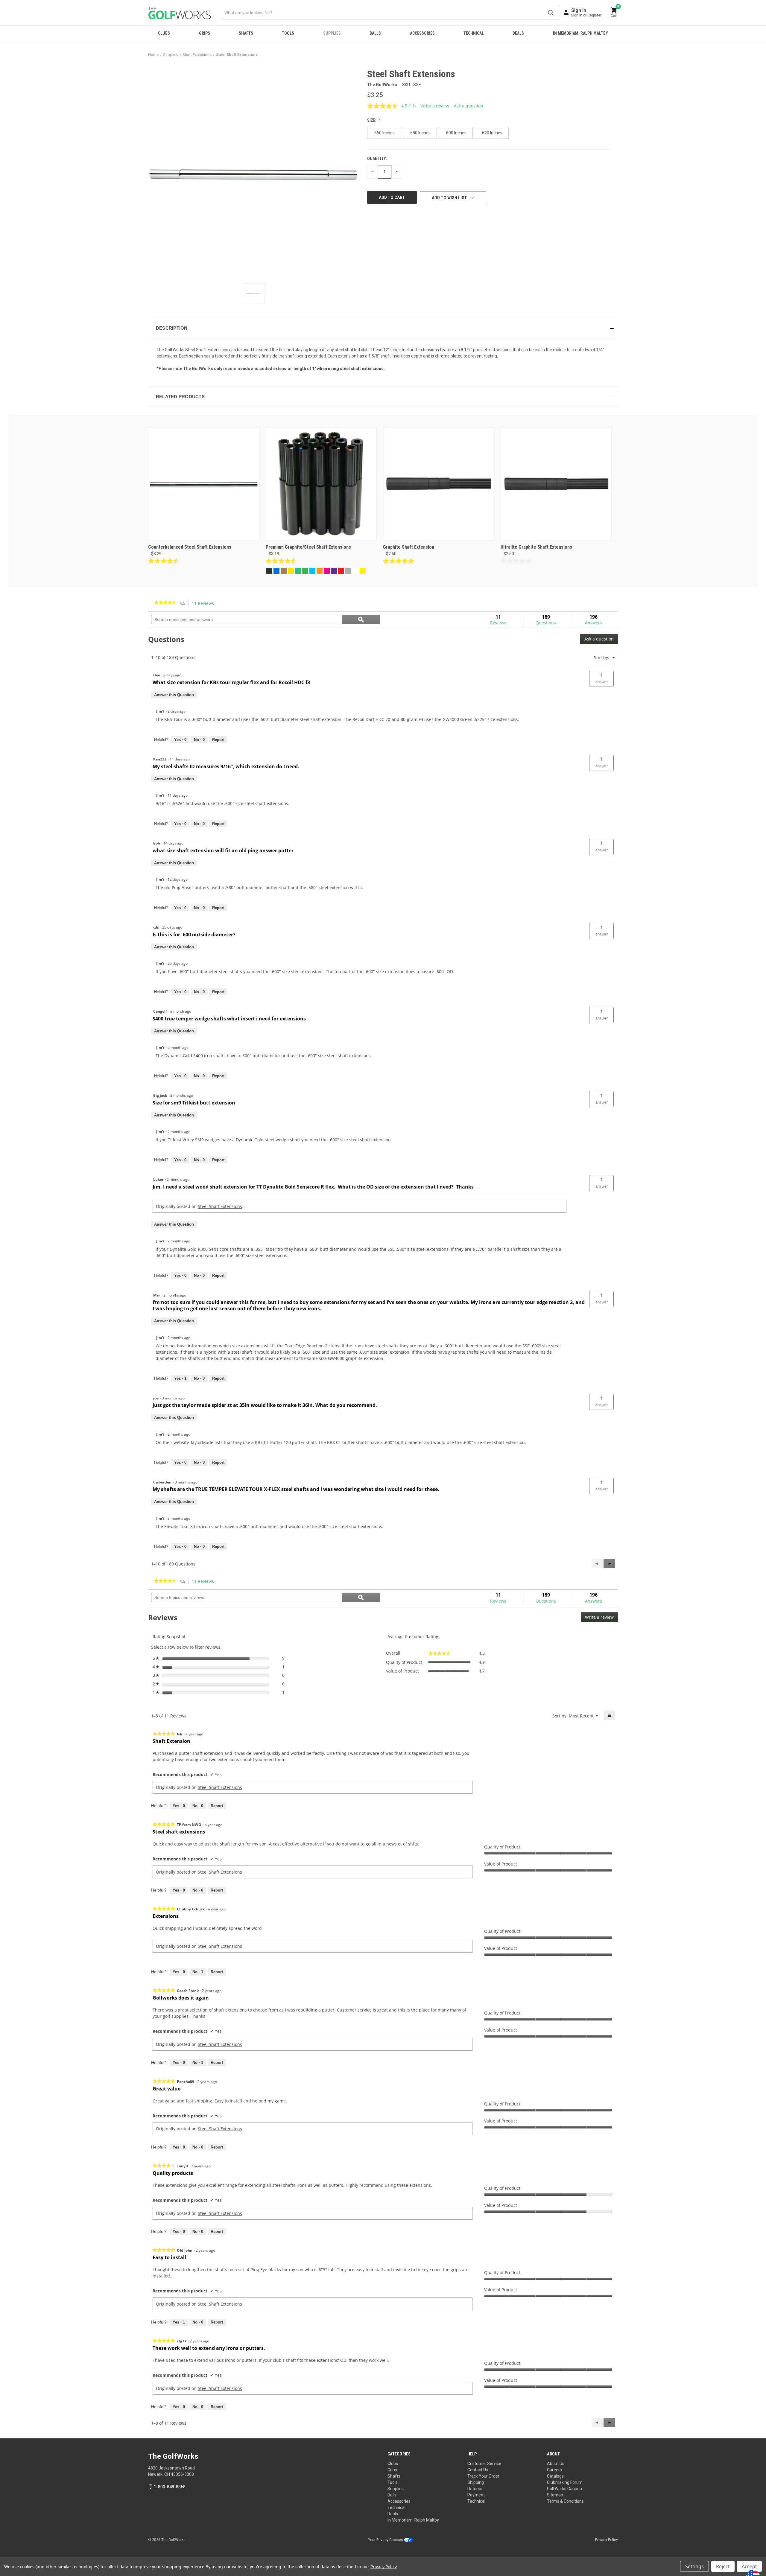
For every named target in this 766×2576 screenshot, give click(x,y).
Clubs (164, 33)
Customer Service (484, 2464)
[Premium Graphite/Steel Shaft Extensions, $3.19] (321, 484)
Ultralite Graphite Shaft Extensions (536, 547)
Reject (723, 2566)
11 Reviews (205, 604)
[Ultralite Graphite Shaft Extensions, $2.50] (556, 484)
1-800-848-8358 (170, 2487)
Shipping (476, 2482)
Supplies (332, 33)
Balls (375, 33)
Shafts (246, 33)
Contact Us (478, 2470)
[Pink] (327, 571)
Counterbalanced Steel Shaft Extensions (190, 547)
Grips (205, 33)
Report (218, 740)
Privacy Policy (607, 2540)
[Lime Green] (305, 571)
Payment (476, 2495)
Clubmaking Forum (565, 2482)
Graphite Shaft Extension (409, 547)
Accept (749, 2566)
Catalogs (555, 2476)
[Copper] (284, 571)
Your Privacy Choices (386, 2540)
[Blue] (276, 571)
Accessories (422, 33)
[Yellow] (363, 571)
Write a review (435, 106)
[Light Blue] (312, 571)
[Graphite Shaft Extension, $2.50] (439, 484)
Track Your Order (483, 2476)
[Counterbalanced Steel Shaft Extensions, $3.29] (204, 484)
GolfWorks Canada (564, 2489)
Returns (475, 2489)
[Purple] (334, 571)
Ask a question (469, 106)
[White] (355, 571)
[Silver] (348, 571)
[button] (383, 328)
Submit (551, 13)
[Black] (269, 571)
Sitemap (555, 2495)
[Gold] (291, 571)
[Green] (298, 571)
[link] (165, 603)
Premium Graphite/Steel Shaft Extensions (308, 547)
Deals (518, 33)
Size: (372, 120)
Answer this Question (174, 695)
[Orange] (320, 571)
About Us (556, 2464)
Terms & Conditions (565, 2501)
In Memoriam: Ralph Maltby (580, 33)
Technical (474, 33)
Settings (694, 2566)
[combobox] (390, 13)
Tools (288, 33)
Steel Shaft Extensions (220, 1206)
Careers (554, 2470)
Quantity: (377, 159)
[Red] (341, 571)
